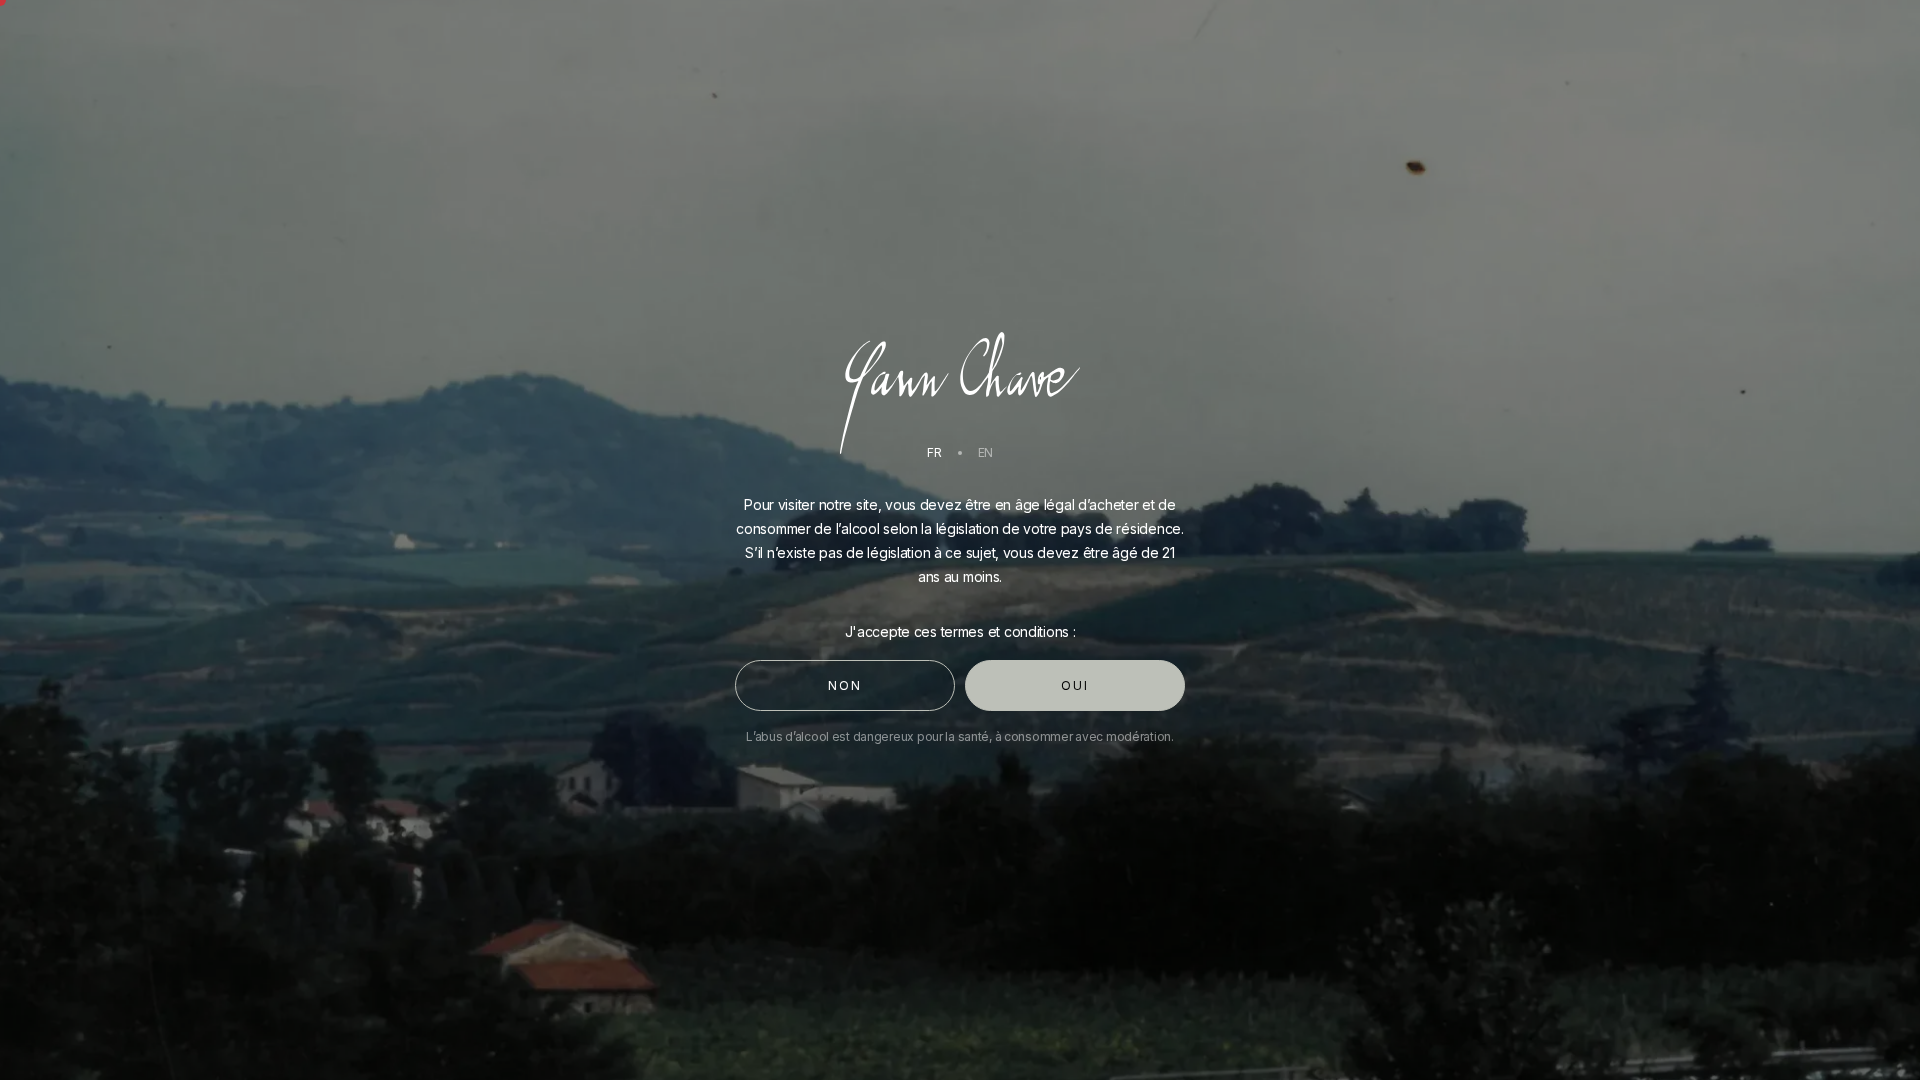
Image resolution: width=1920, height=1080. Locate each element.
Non (844, 685)
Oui (1074, 685)
